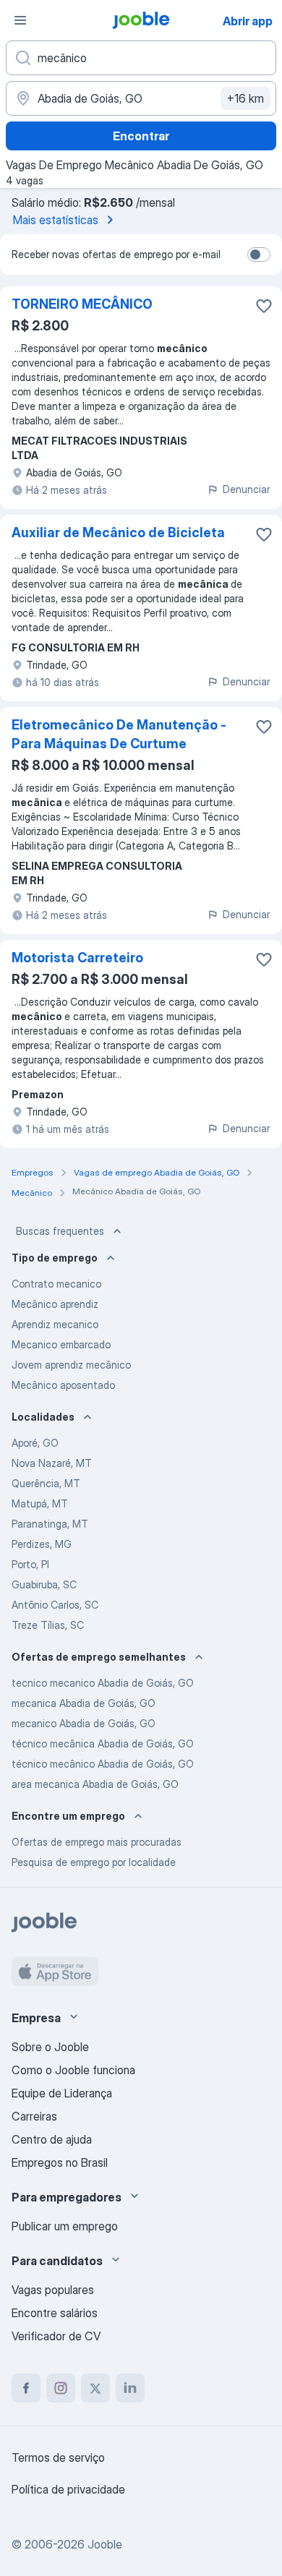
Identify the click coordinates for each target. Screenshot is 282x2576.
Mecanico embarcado (61, 1344)
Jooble (105, 2544)
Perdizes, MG (42, 1544)
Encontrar (141, 136)
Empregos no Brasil (60, 2162)
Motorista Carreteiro (77, 958)
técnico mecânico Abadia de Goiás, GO (103, 1764)
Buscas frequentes (60, 1231)
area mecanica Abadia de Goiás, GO (95, 1784)
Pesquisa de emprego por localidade (94, 1862)
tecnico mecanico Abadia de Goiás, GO (103, 1683)
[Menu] (20, 20)
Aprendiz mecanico (55, 1324)
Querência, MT (46, 1483)
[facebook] (26, 2388)
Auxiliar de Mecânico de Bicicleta (118, 532)
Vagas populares (53, 2290)
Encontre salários (55, 2313)
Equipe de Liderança (62, 2093)
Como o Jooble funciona (73, 2070)
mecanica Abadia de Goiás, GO (84, 1703)
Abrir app (248, 21)
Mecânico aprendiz (55, 1304)
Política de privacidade (68, 2489)
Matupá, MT (40, 1503)
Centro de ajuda (52, 2139)
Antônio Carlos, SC (55, 1605)
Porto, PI (30, 1564)
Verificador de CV (56, 2336)
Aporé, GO (35, 1443)
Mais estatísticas (56, 220)
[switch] (259, 254)
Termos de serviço (58, 2457)
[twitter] (95, 2388)
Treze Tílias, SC (48, 1625)
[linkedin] (130, 2388)
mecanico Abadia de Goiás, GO (84, 1723)
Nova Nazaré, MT (52, 1463)
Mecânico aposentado (63, 1385)
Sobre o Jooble (50, 2047)
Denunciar (246, 489)
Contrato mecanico (56, 1284)
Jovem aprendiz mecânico (71, 1365)
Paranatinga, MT (50, 1524)
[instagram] (61, 2388)
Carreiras (34, 2116)
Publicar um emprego (65, 2226)
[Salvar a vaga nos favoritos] (264, 306)
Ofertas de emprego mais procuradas (97, 1842)
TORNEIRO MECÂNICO (82, 304)
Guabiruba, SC (44, 1584)
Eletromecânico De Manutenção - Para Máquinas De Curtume (119, 734)
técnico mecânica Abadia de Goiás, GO (103, 1743)
